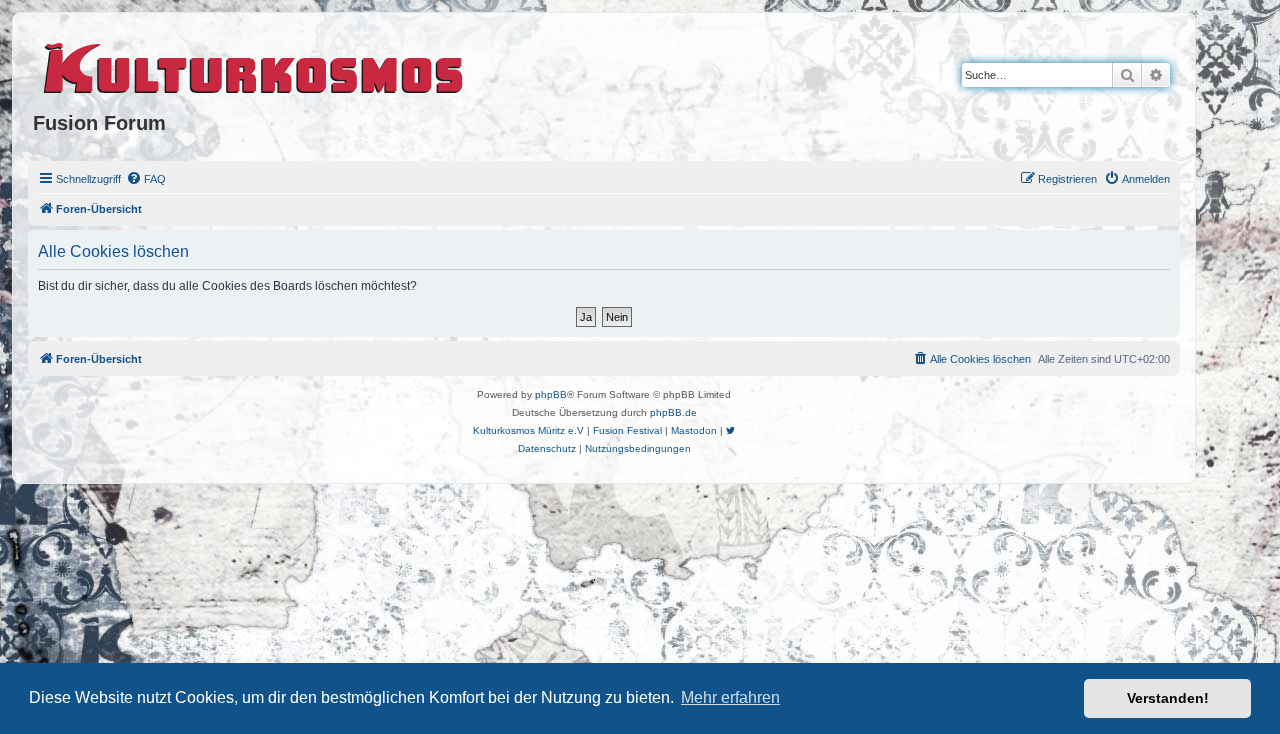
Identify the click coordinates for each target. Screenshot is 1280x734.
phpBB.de (673, 412)
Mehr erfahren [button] (730, 697)
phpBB (551, 394)
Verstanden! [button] (1168, 698)
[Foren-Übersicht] (254, 65)
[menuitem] (146, 179)
